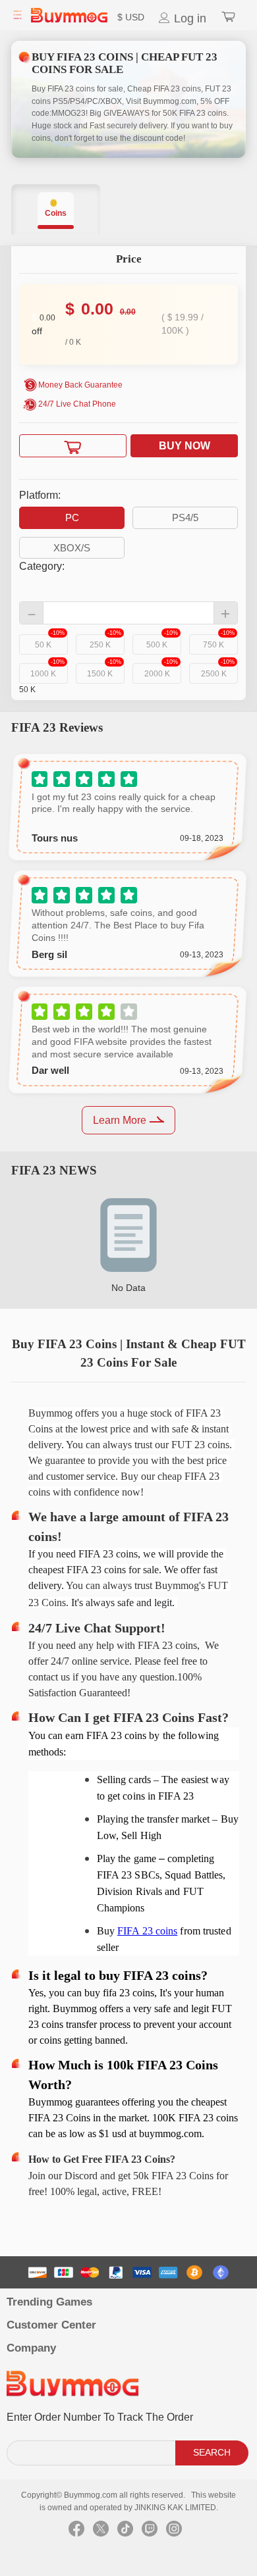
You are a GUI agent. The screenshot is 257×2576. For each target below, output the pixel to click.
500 (162, 642)
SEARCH (212, 2452)
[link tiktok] (125, 2532)
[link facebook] (76, 2532)
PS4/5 (185, 518)
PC (72, 518)
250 (105, 642)
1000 (47, 671)
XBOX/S (72, 548)
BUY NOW (185, 446)
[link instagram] (174, 2532)
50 (49, 642)
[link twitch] (150, 2532)
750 (219, 642)
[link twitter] (101, 2532)
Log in (188, 18)
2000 (161, 671)
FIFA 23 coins (147, 1931)
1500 (104, 671)
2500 (218, 671)
